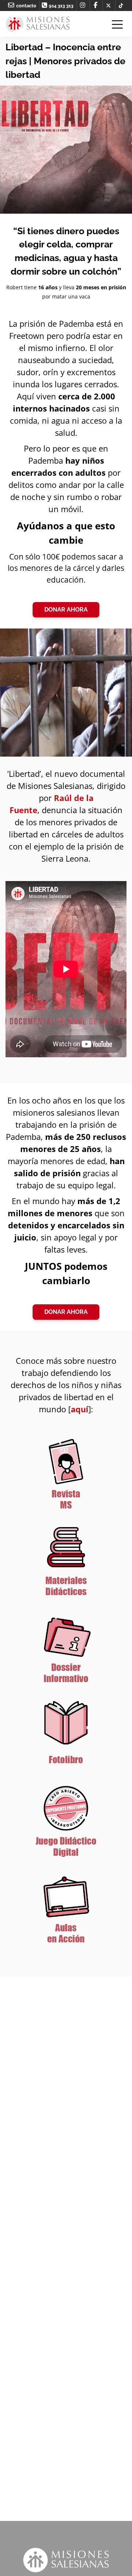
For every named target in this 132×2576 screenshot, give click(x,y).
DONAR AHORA (66, 610)
